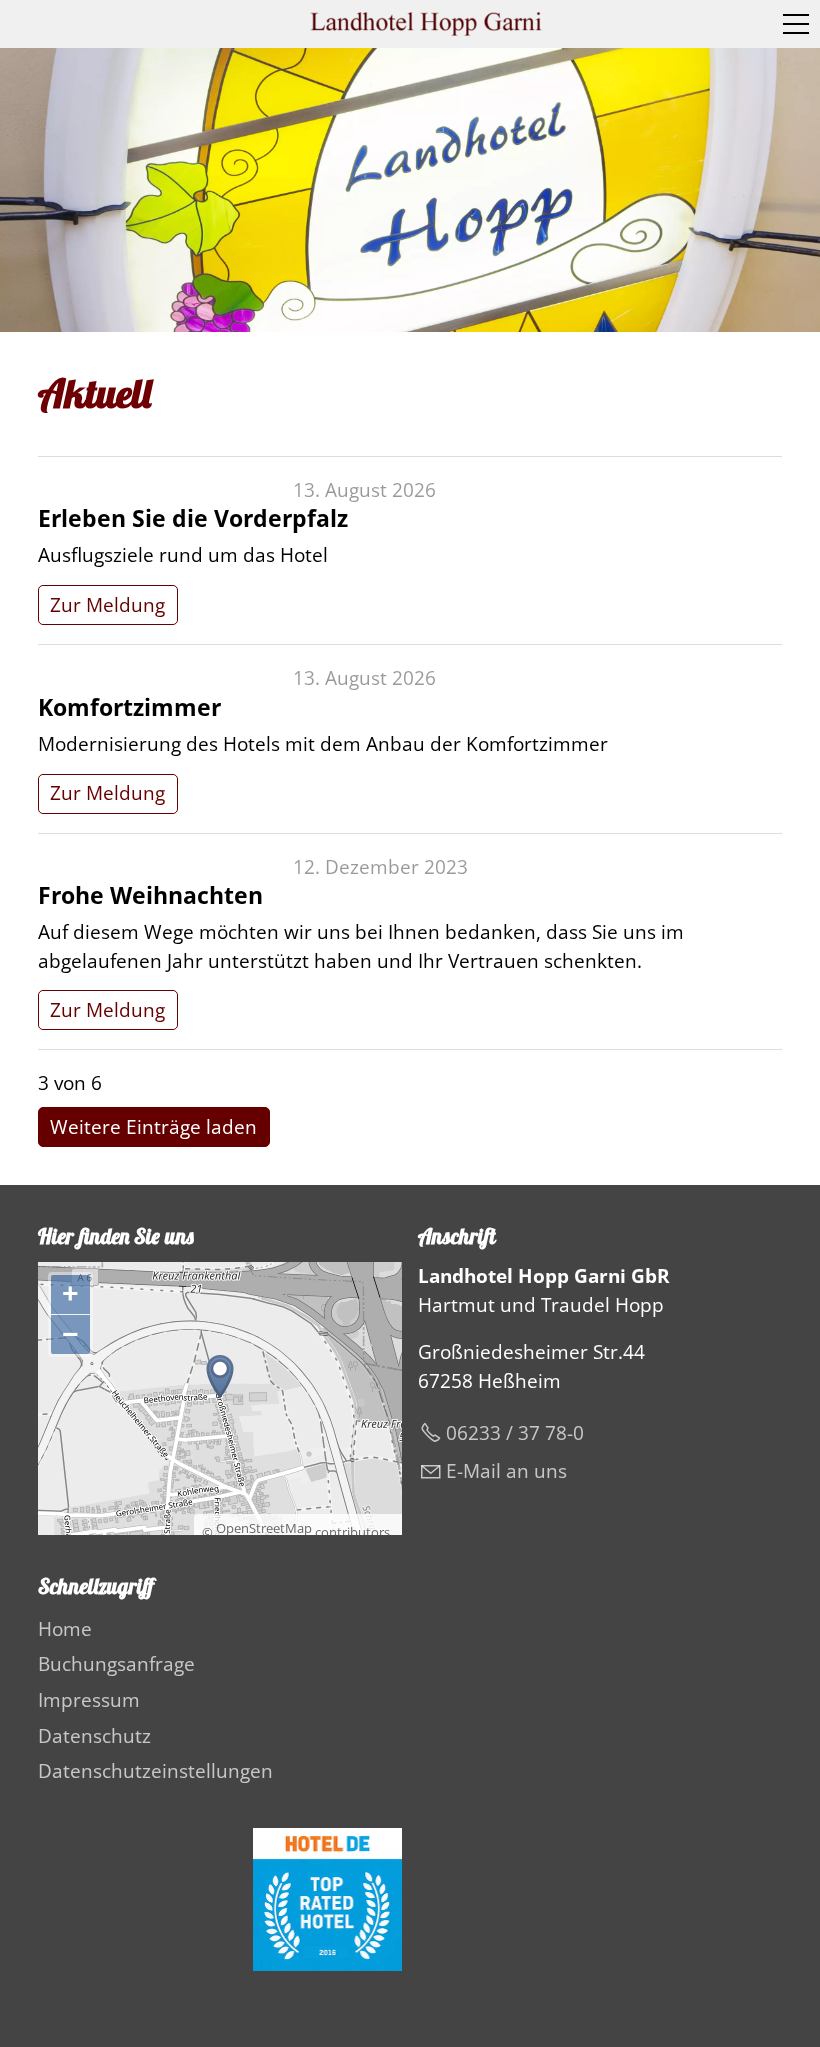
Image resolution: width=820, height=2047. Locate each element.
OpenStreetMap (264, 1528)
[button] (796, 24)
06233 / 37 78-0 (515, 1433)
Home (65, 1629)
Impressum (89, 1700)
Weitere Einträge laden (153, 1127)
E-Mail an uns (506, 1471)
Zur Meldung (107, 605)
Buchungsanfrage (116, 1664)
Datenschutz (94, 1736)
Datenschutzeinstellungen (155, 1771)
